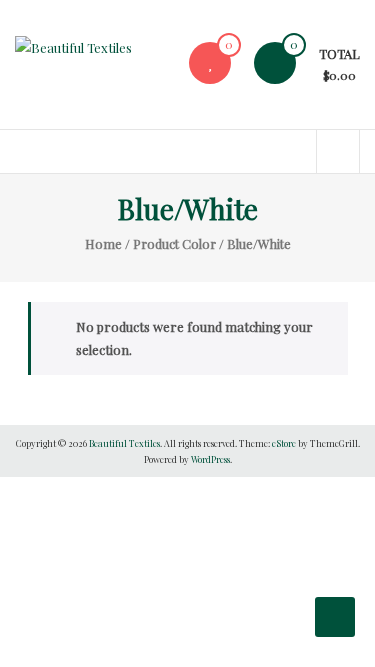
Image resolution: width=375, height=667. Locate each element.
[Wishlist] (210, 62)
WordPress (210, 459)
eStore (284, 443)
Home (103, 243)
